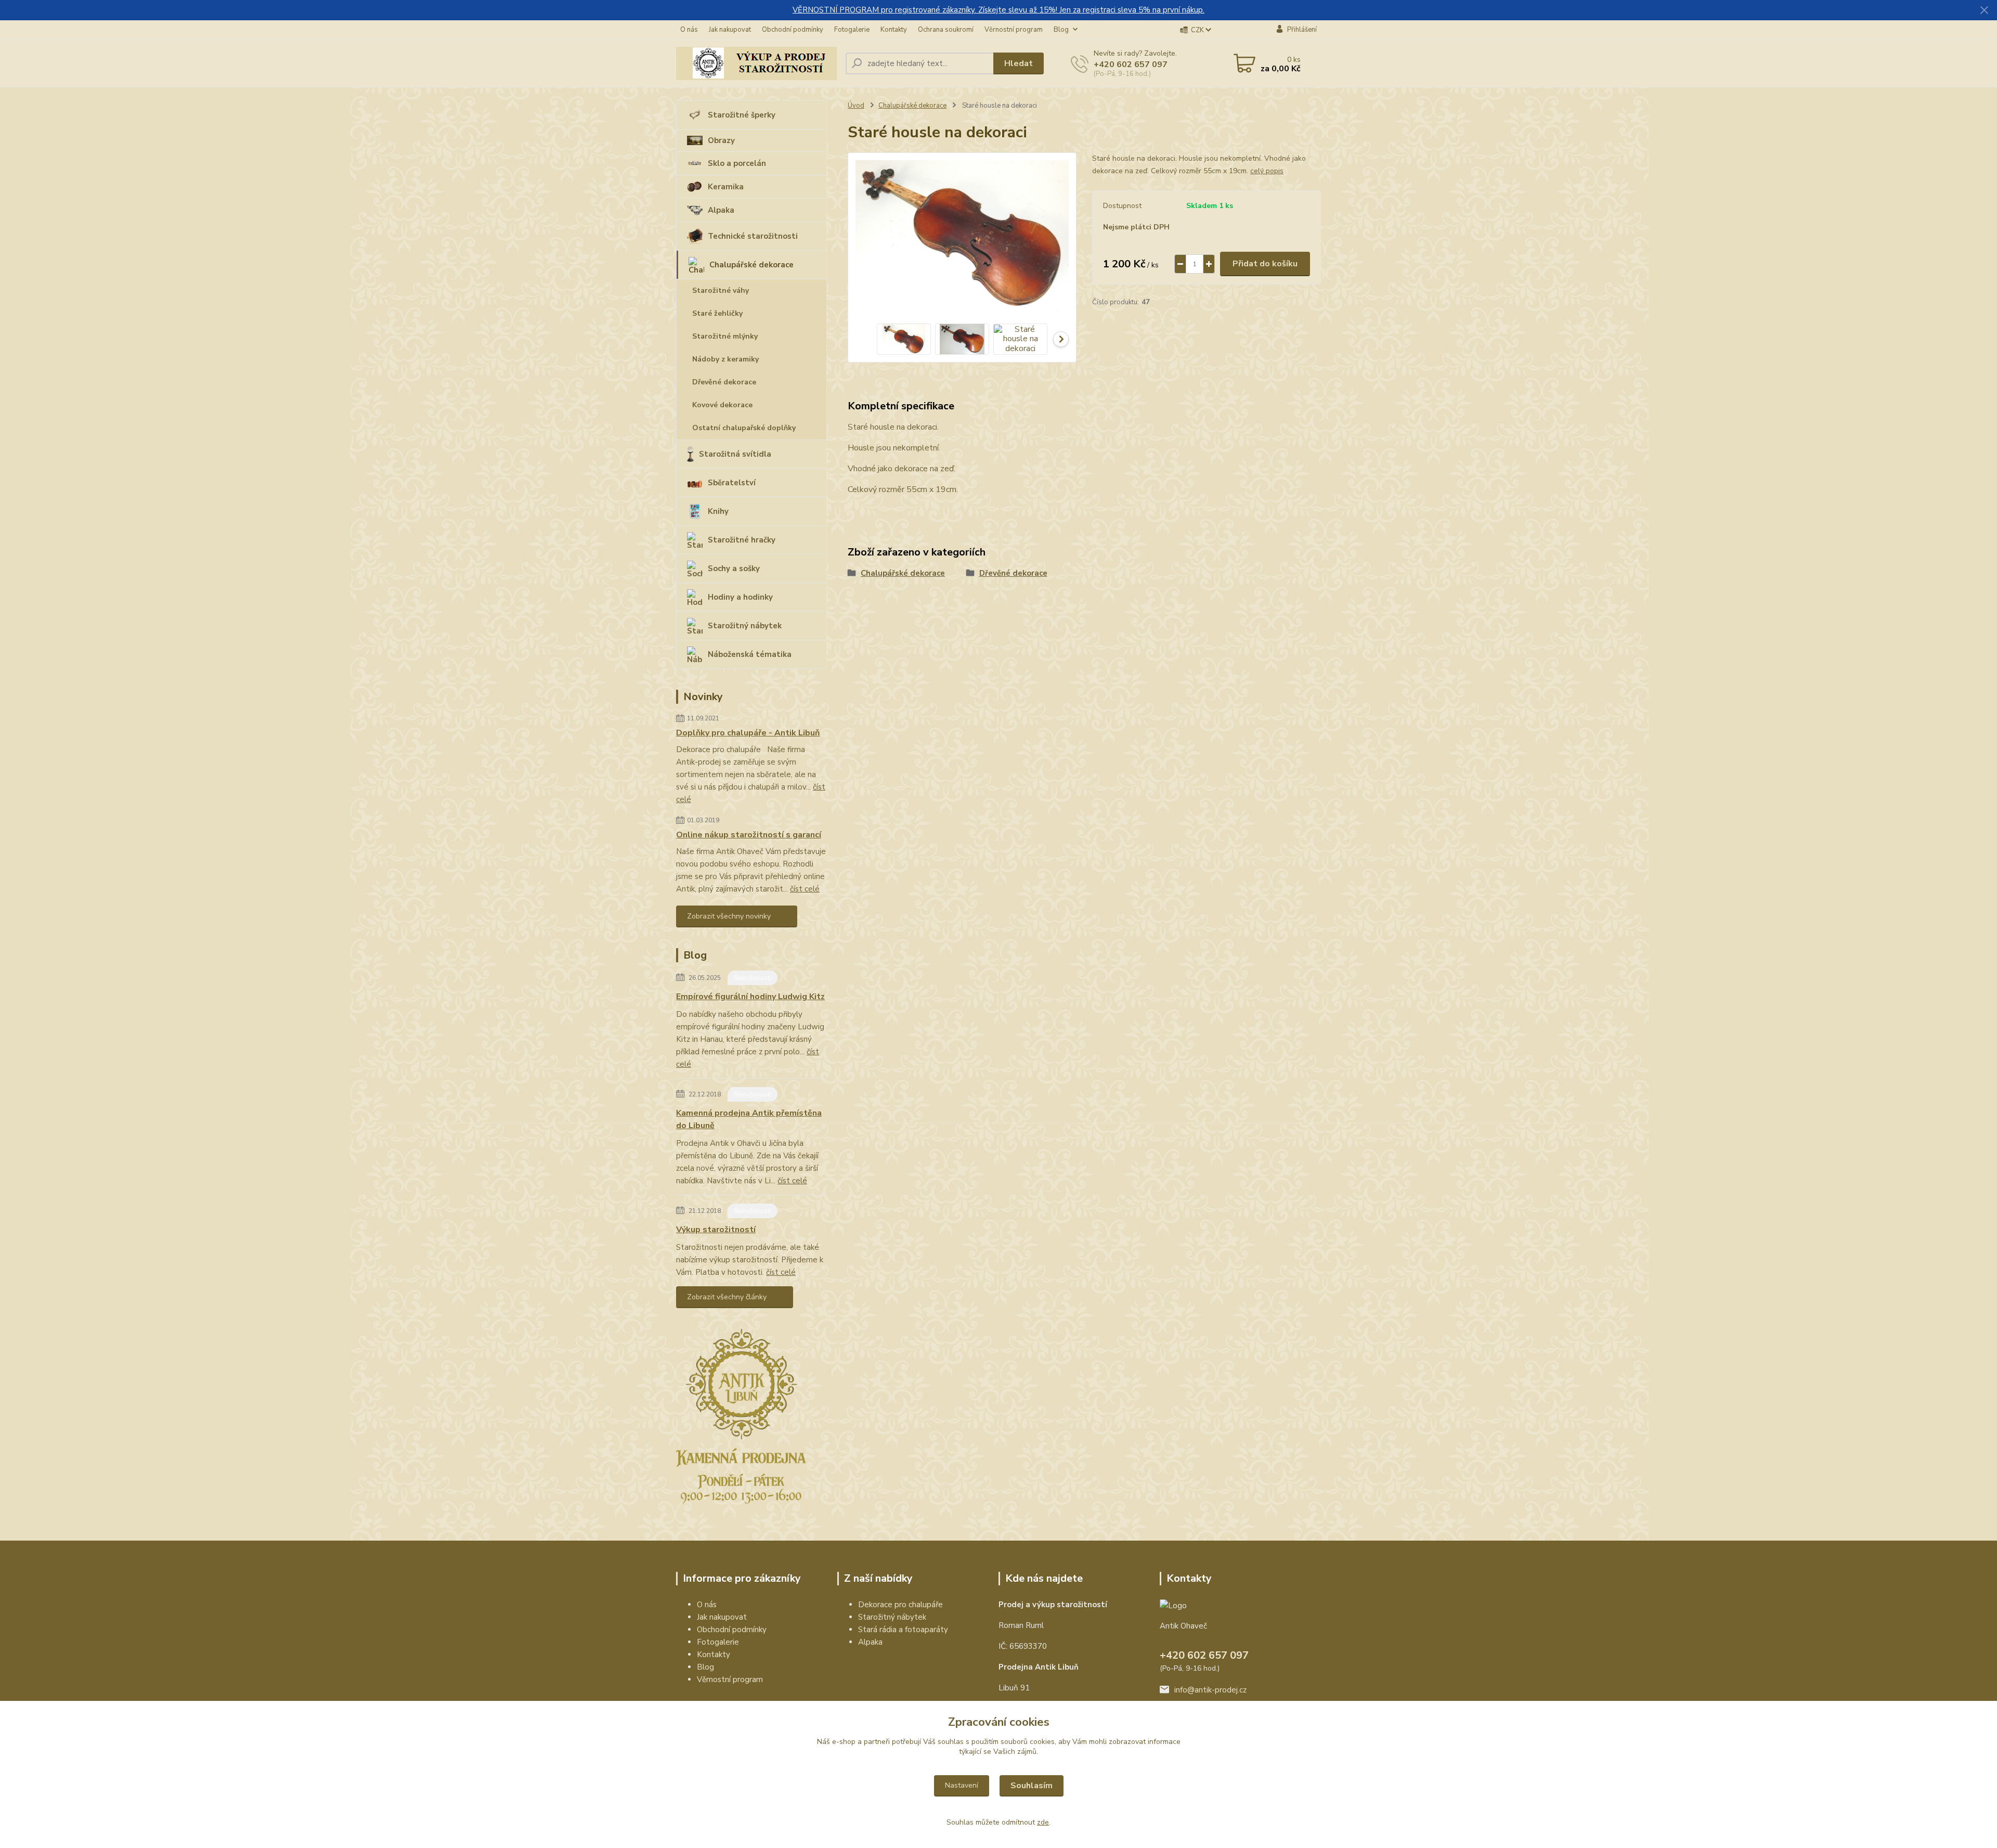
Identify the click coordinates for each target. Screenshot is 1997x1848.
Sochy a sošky (734, 568)
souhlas (951, 1742)
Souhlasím (1032, 1786)
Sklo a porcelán (737, 163)
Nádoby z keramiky (725, 359)
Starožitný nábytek (745, 626)
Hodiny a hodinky (740, 597)
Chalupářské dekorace (751, 265)
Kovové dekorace (722, 405)
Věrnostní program (1014, 30)
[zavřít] (1984, 10)
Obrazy (721, 140)
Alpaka (721, 210)
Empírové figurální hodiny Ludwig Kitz (750, 997)
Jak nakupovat (730, 30)
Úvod (856, 106)
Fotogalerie (852, 30)
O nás (689, 30)
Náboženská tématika (750, 654)
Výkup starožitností (716, 1230)
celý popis (1267, 171)
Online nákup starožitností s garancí (749, 835)
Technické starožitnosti (753, 236)
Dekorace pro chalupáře (900, 1605)
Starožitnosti (753, 978)
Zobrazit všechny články (727, 1297)
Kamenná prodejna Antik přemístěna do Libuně (749, 1119)
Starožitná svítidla (735, 454)
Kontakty (894, 30)
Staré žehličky (717, 313)
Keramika (726, 187)
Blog (1061, 30)
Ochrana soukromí (946, 30)
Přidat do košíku (1265, 264)
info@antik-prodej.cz (1210, 1690)
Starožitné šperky (742, 115)
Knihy (718, 511)
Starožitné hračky (742, 540)
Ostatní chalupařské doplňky (744, 428)
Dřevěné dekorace (724, 382)
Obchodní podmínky (793, 30)
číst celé (805, 889)
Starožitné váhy (721, 290)
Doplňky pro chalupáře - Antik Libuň (748, 733)
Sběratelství (732, 483)
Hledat (1019, 63)
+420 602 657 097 (1131, 64)
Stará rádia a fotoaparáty (903, 1630)
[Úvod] (757, 63)
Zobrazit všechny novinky (729, 916)
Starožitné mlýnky (725, 336)
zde (1043, 1822)
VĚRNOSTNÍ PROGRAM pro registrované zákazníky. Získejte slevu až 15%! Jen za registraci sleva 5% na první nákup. (998, 10)
